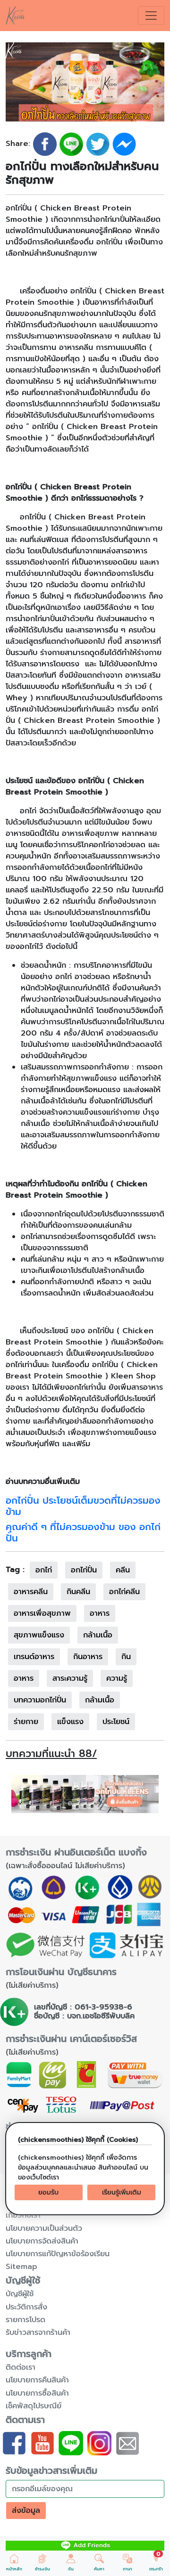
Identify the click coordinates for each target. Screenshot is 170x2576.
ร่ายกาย (26, 1722)
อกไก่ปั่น (84, 1570)
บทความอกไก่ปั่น (40, 1700)
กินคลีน (78, 1592)
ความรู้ (117, 1678)
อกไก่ (44, 1570)
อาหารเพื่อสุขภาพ (42, 1613)
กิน (126, 1657)
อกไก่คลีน (124, 1592)
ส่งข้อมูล (26, 2511)
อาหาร (100, 1613)
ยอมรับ (48, 2192)
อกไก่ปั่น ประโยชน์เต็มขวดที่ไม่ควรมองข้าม (83, 1506)
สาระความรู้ (70, 1678)
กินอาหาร (88, 1657)
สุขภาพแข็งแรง (39, 1635)
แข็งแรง (70, 1722)
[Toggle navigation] (151, 16)
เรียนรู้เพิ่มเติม (122, 2192)
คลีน (123, 1570)
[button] (14, 2563)
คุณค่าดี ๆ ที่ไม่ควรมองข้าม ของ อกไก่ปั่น (83, 1532)
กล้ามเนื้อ (98, 1635)
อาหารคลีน (31, 1592)
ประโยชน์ (116, 1722)
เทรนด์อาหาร (34, 1657)
